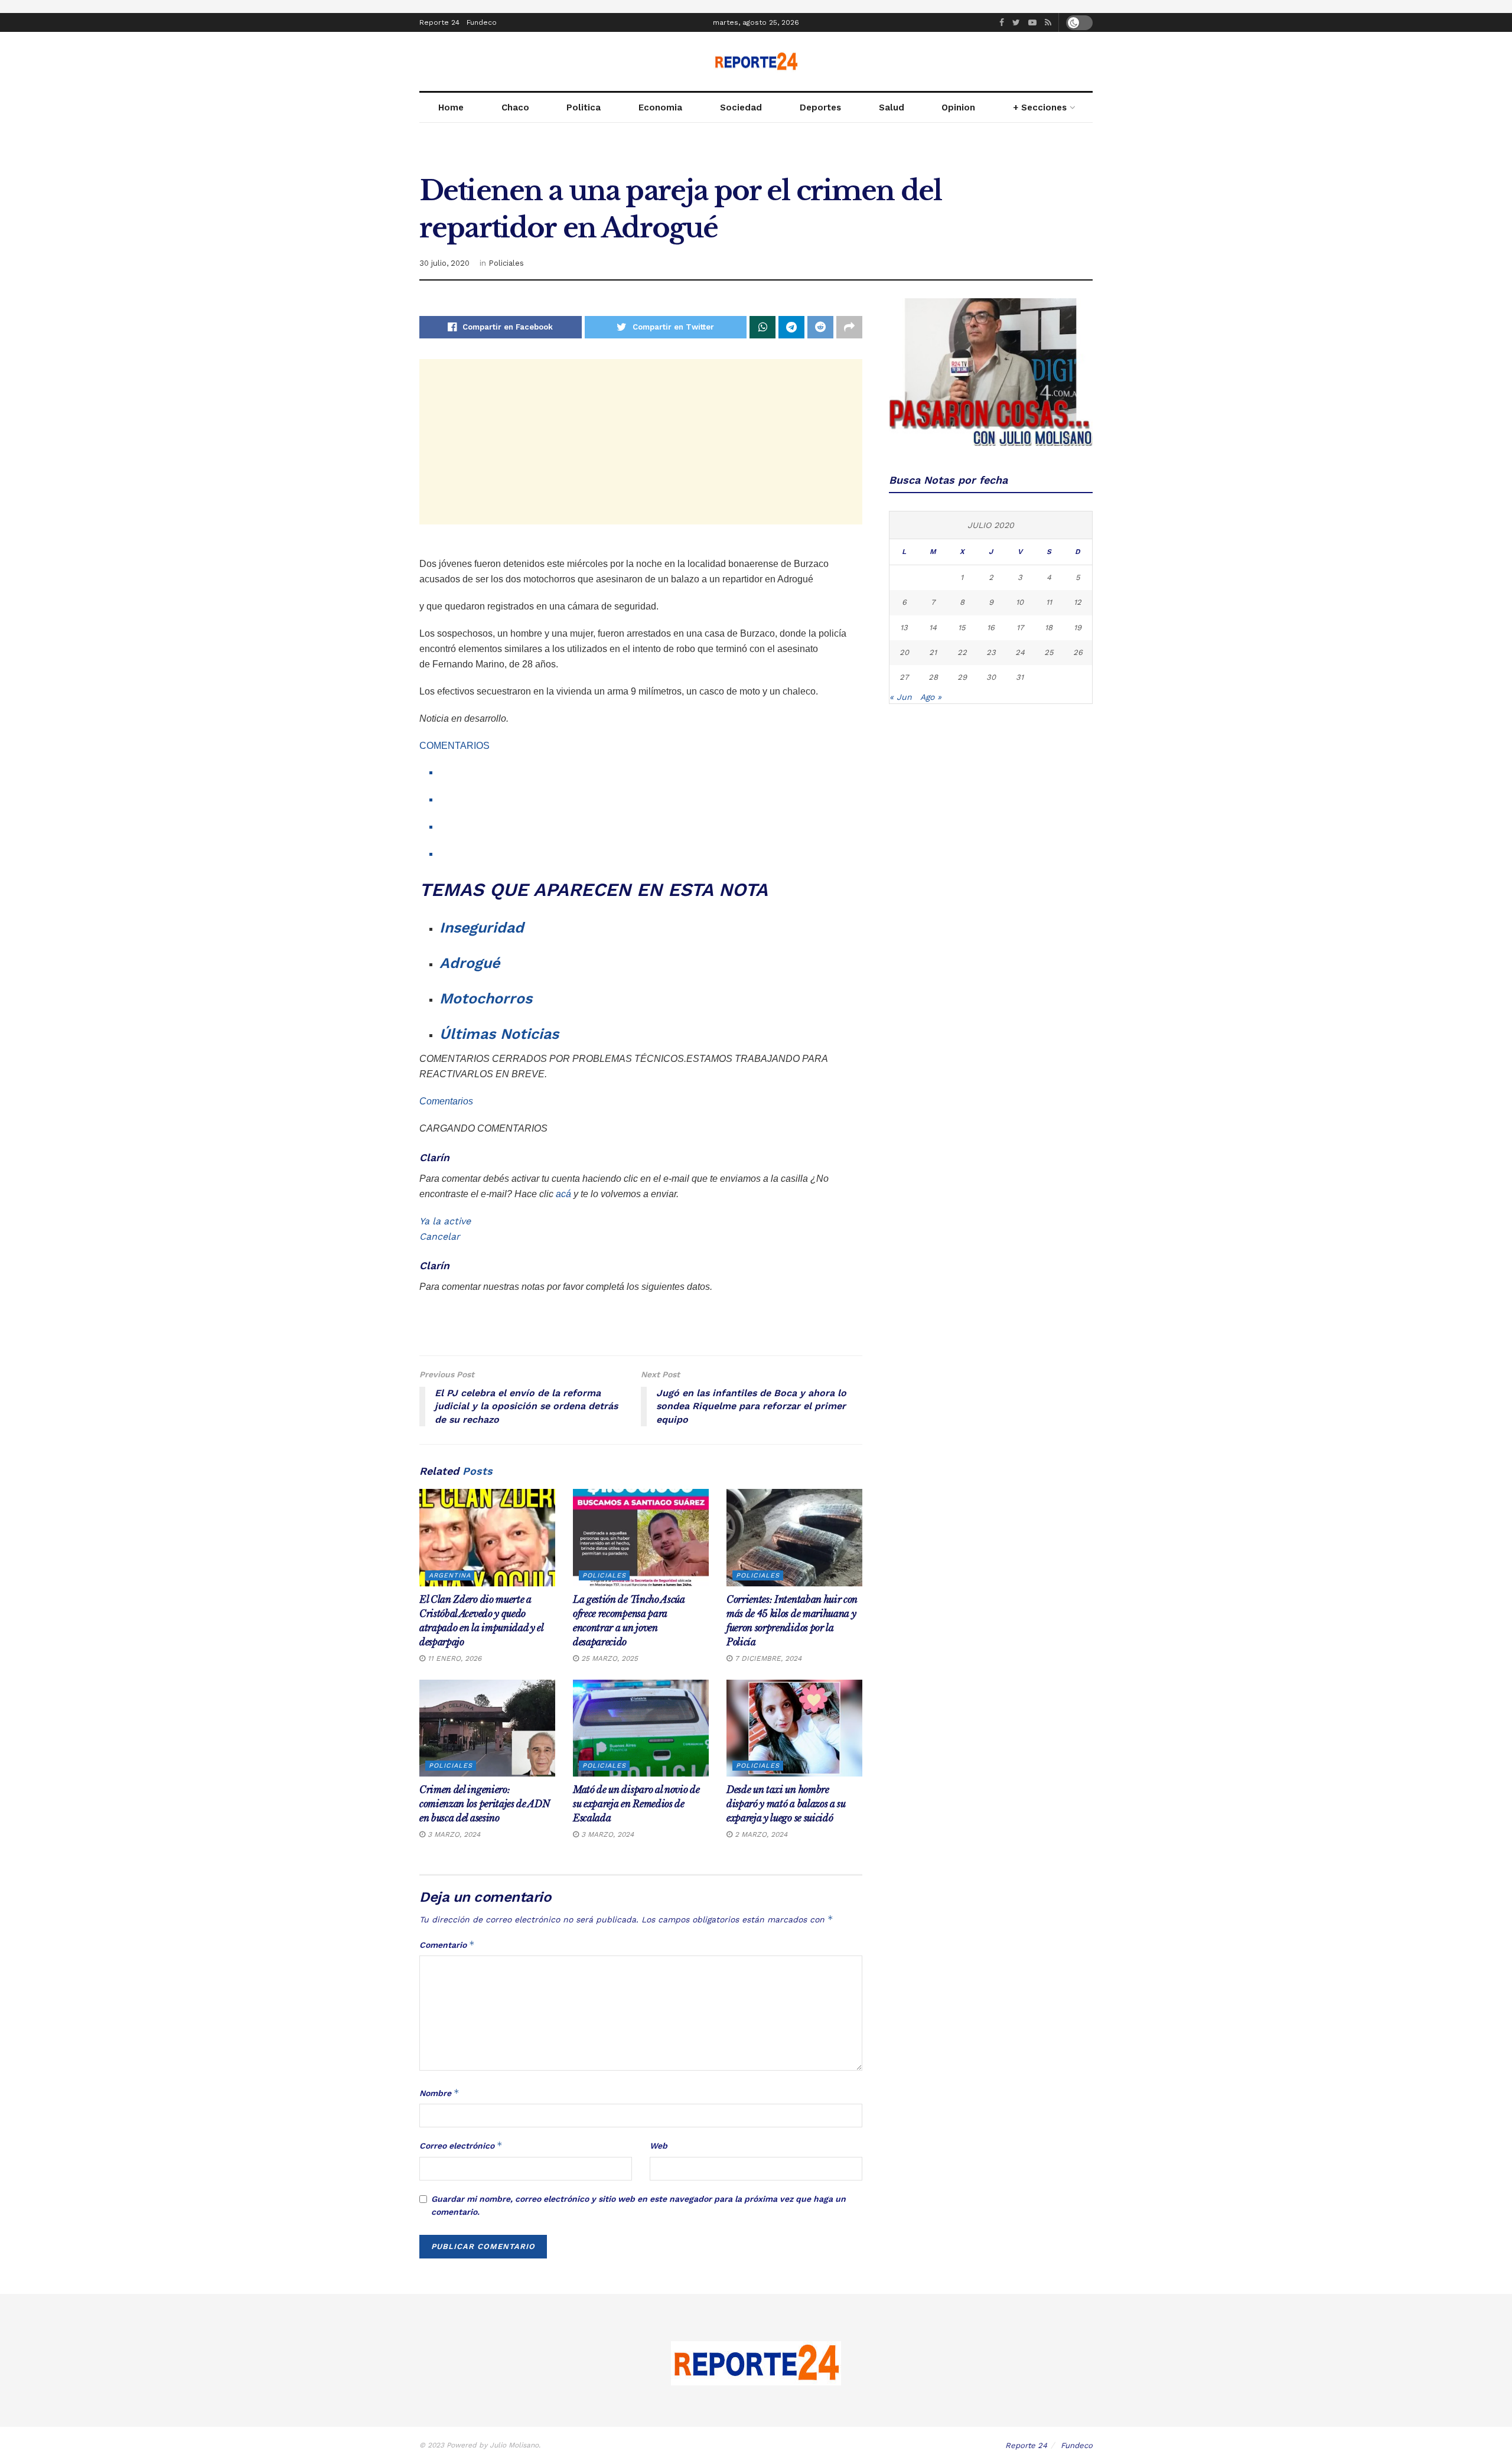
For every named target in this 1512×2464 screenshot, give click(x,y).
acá (563, 1194)
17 (1020, 628)
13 (904, 628)
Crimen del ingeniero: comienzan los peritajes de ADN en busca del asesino (484, 1804)
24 (1020, 652)
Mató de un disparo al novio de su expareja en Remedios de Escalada (636, 1804)
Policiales (506, 263)
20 (904, 652)
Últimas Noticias (499, 1034)
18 (1049, 628)
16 (991, 628)
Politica (584, 107)
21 (933, 652)
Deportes (820, 107)
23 (991, 652)
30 (991, 677)
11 (1049, 602)
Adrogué (470, 963)
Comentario (447, 1945)
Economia (660, 107)
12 (1078, 602)
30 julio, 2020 (444, 263)
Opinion (958, 107)
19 (1078, 628)
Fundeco (482, 22)
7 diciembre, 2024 (767, 1658)
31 (1020, 677)
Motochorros (486, 998)
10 (1020, 602)
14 (933, 628)
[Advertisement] (641, 442)
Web (659, 2146)
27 (904, 677)
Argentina (450, 1575)
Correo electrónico (461, 2145)
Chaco (515, 107)
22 (962, 652)
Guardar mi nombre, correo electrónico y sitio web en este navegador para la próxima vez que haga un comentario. (638, 2205)
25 (1049, 652)
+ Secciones (1040, 107)
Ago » (931, 697)
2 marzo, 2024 (760, 1834)
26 (1078, 652)
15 (962, 628)
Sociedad (741, 107)
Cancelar (440, 1236)
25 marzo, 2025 (608, 1658)
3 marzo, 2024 (453, 1834)
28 (933, 677)
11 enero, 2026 (453, 1658)
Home (451, 107)
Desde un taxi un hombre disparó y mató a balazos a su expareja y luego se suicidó (786, 1804)
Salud (892, 107)
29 (962, 677)
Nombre (439, 2093)
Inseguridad (482, 928)
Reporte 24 (439, 22)
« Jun (901, 697)
